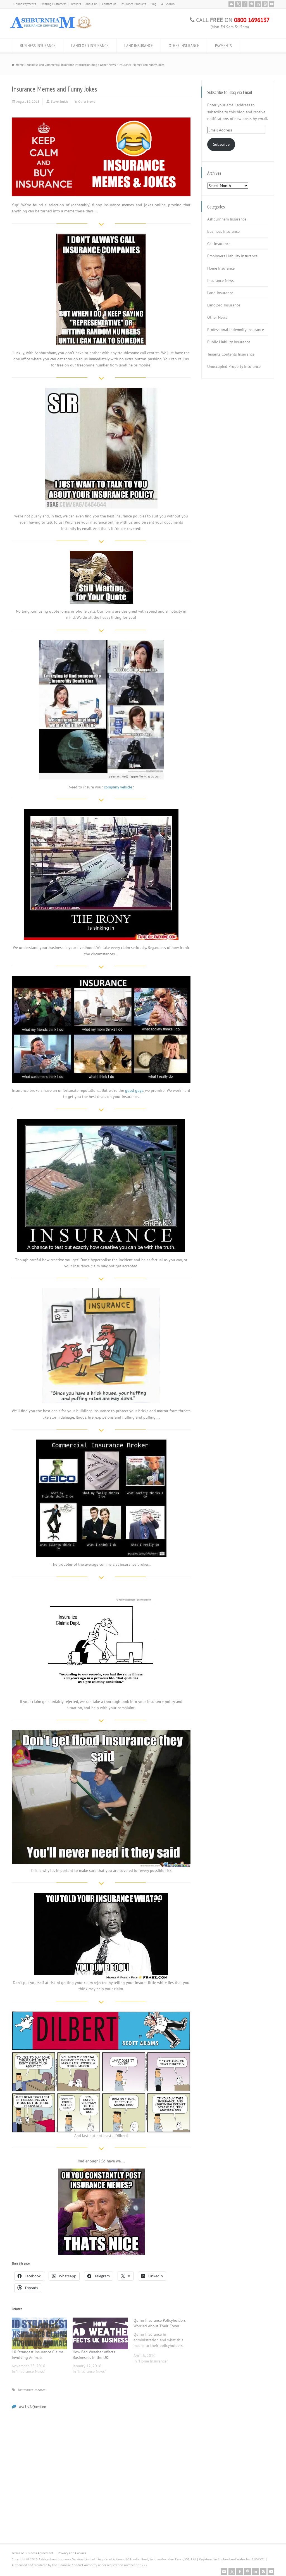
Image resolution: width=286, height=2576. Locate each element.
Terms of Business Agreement (33, 2553)
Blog (153, 4)
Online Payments (25, 4)
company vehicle (118, 787)
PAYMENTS (223, 45)
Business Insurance (223, 231)
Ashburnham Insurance (227, 219)
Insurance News (221, 280)
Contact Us (109, 4)
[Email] (231, 4)
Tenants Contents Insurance (231, 354)
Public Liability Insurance (229, 342)
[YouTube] (271, 4)
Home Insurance (221, 268)
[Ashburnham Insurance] (51, 28)
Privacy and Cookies (72, 2553)
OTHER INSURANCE (184, 45)
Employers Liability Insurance (232, 256)
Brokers (76, 4)
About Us (91, 4)
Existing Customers (53, 4)
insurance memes (32, 2390)
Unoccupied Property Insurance (234, 366)
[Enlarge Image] (101, 118)
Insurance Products (133, 4)
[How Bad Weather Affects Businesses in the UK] (100, 2333)
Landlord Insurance (224, 305)
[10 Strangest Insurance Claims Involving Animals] (39, 2333)
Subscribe (221, 144)
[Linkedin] (258, 4)
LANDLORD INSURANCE (90, 45)
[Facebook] (245, 4)
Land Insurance (220, 293)
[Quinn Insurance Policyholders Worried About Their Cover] (164, 2343)
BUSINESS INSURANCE (38, 45)
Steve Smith (59, 101)
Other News (87, 101)
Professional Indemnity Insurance (236, 330)
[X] (238, 4)
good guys (134, 1090)
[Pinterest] (251, 4)
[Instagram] (265, 4)
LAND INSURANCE (139, 45)
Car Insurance (219, 244)
